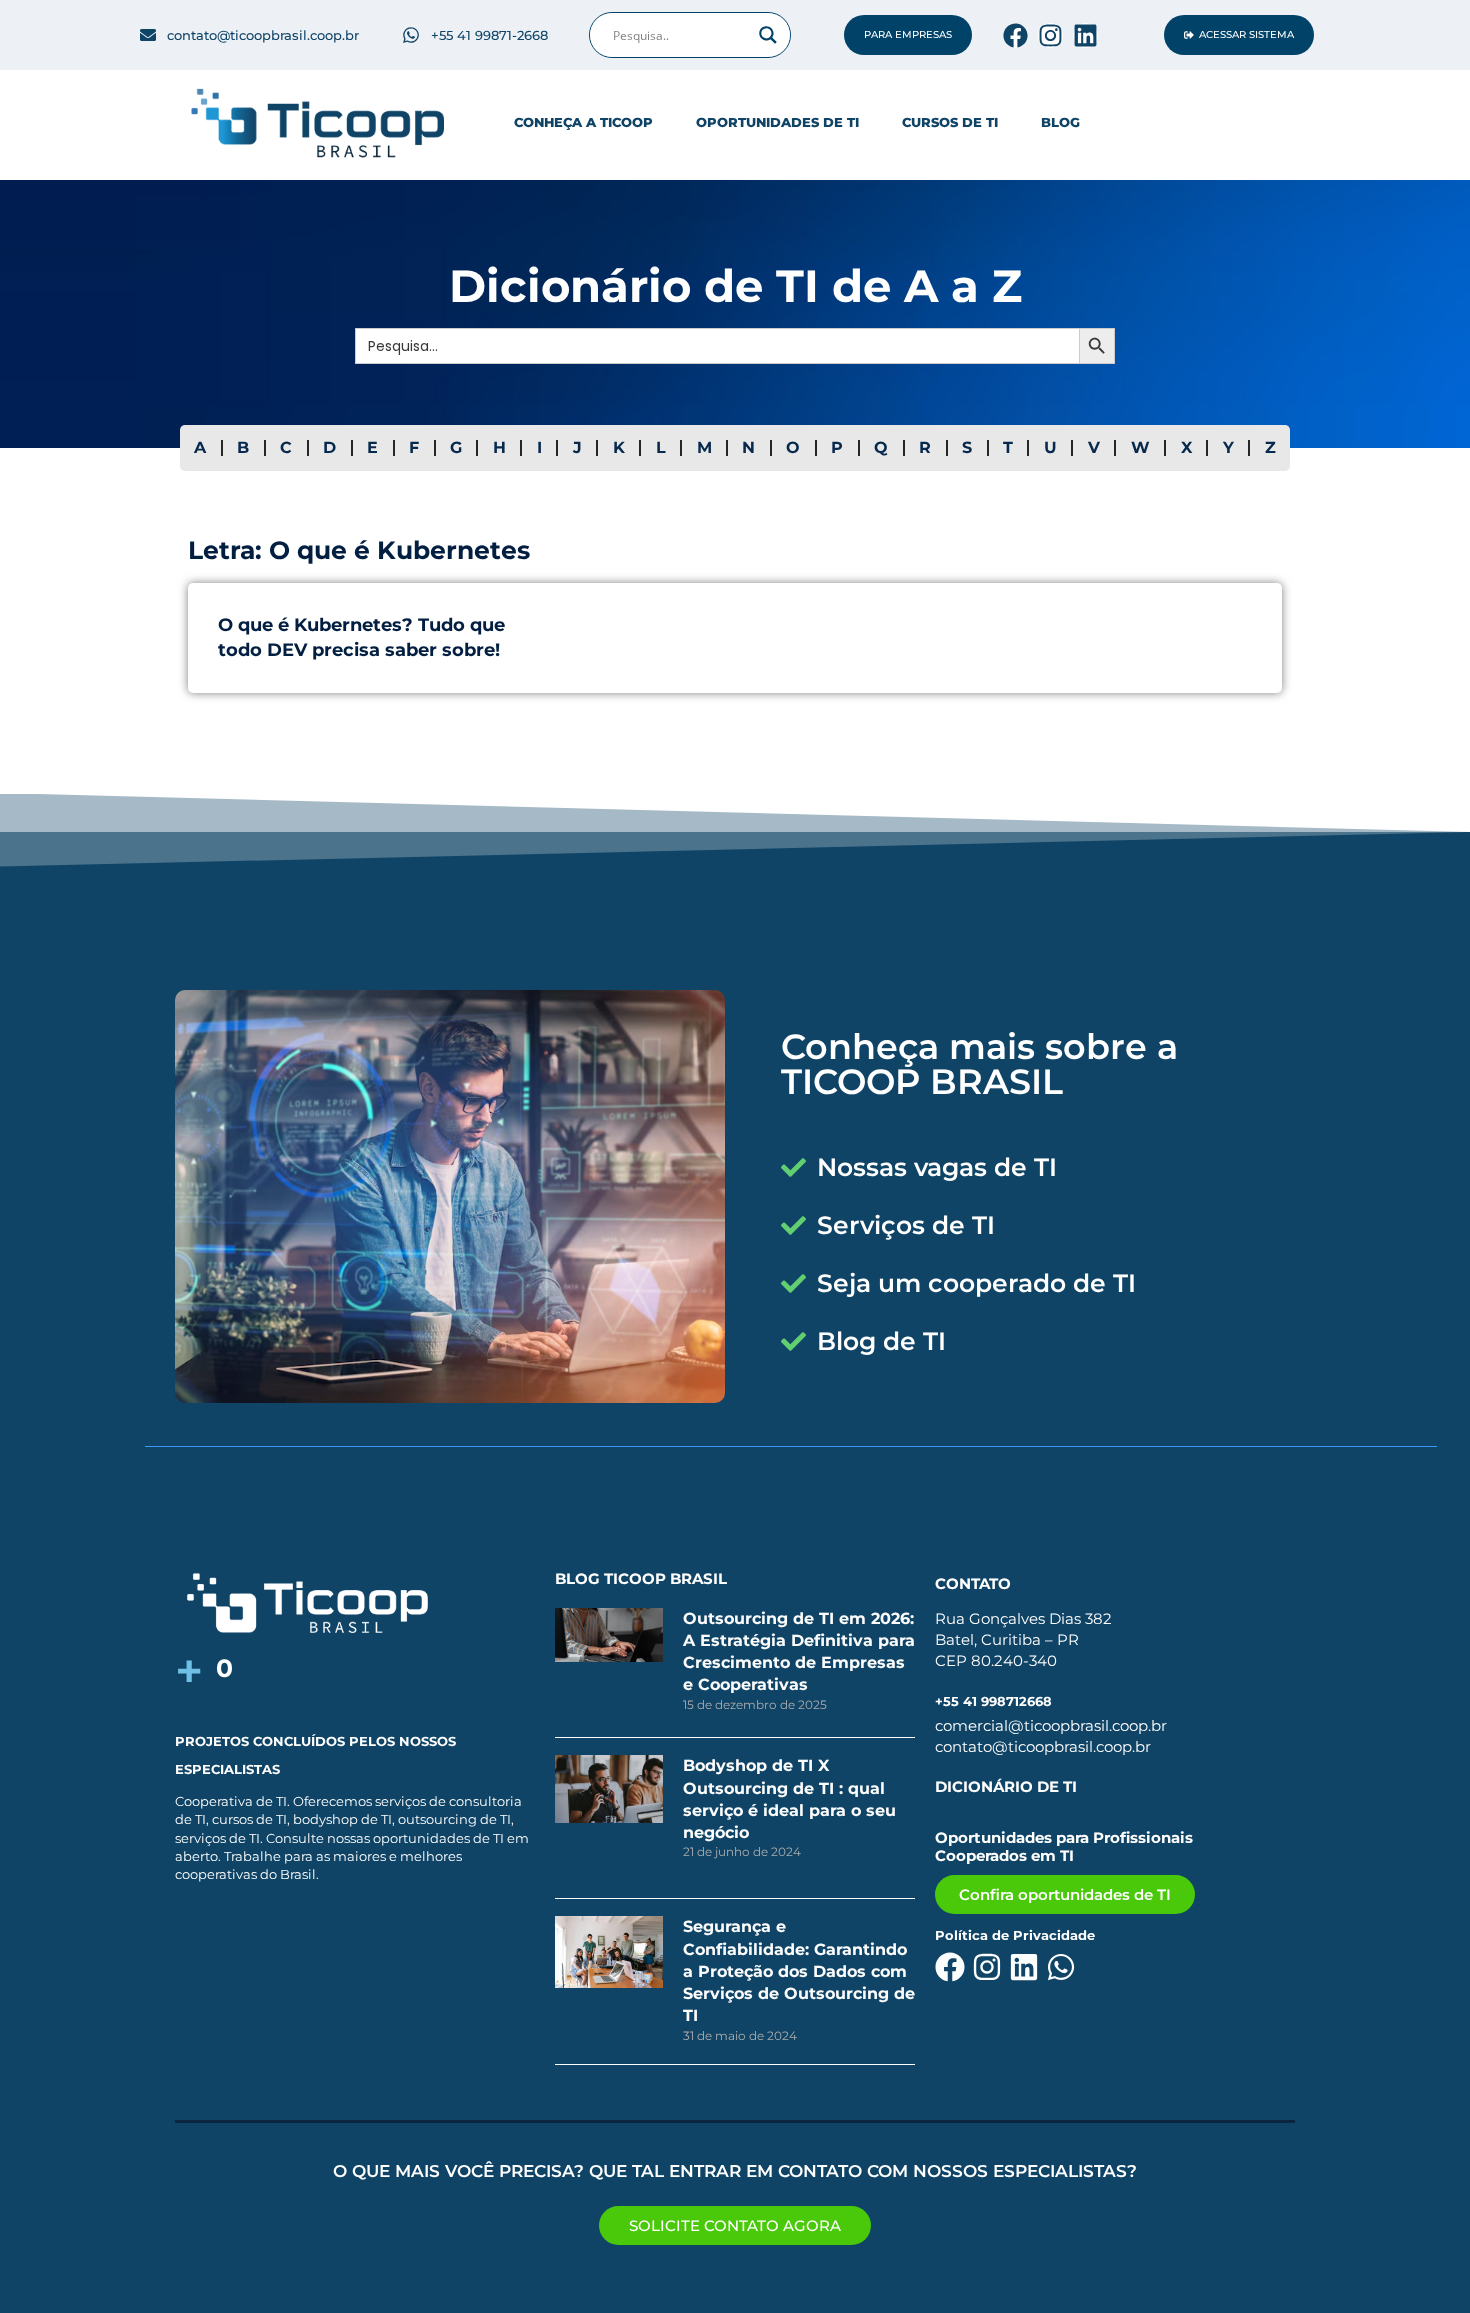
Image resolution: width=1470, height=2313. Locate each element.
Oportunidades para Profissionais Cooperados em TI (1064, 1846)
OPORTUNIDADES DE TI (777, 122)
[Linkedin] (1085, 35)
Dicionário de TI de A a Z (735, 285)
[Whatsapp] (1061, 1967)
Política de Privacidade (1015, 1935)
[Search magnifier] (768, 35)
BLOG (1060, 122)
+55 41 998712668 (993, 1701)
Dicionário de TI (1006, 1786)
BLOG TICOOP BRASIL (641, 1578)
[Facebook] (1015, 35)
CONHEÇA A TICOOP (583, 122)
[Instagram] (1050, 35)
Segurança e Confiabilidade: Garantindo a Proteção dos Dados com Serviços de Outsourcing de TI (799, 1971)
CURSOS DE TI (950, 122)
